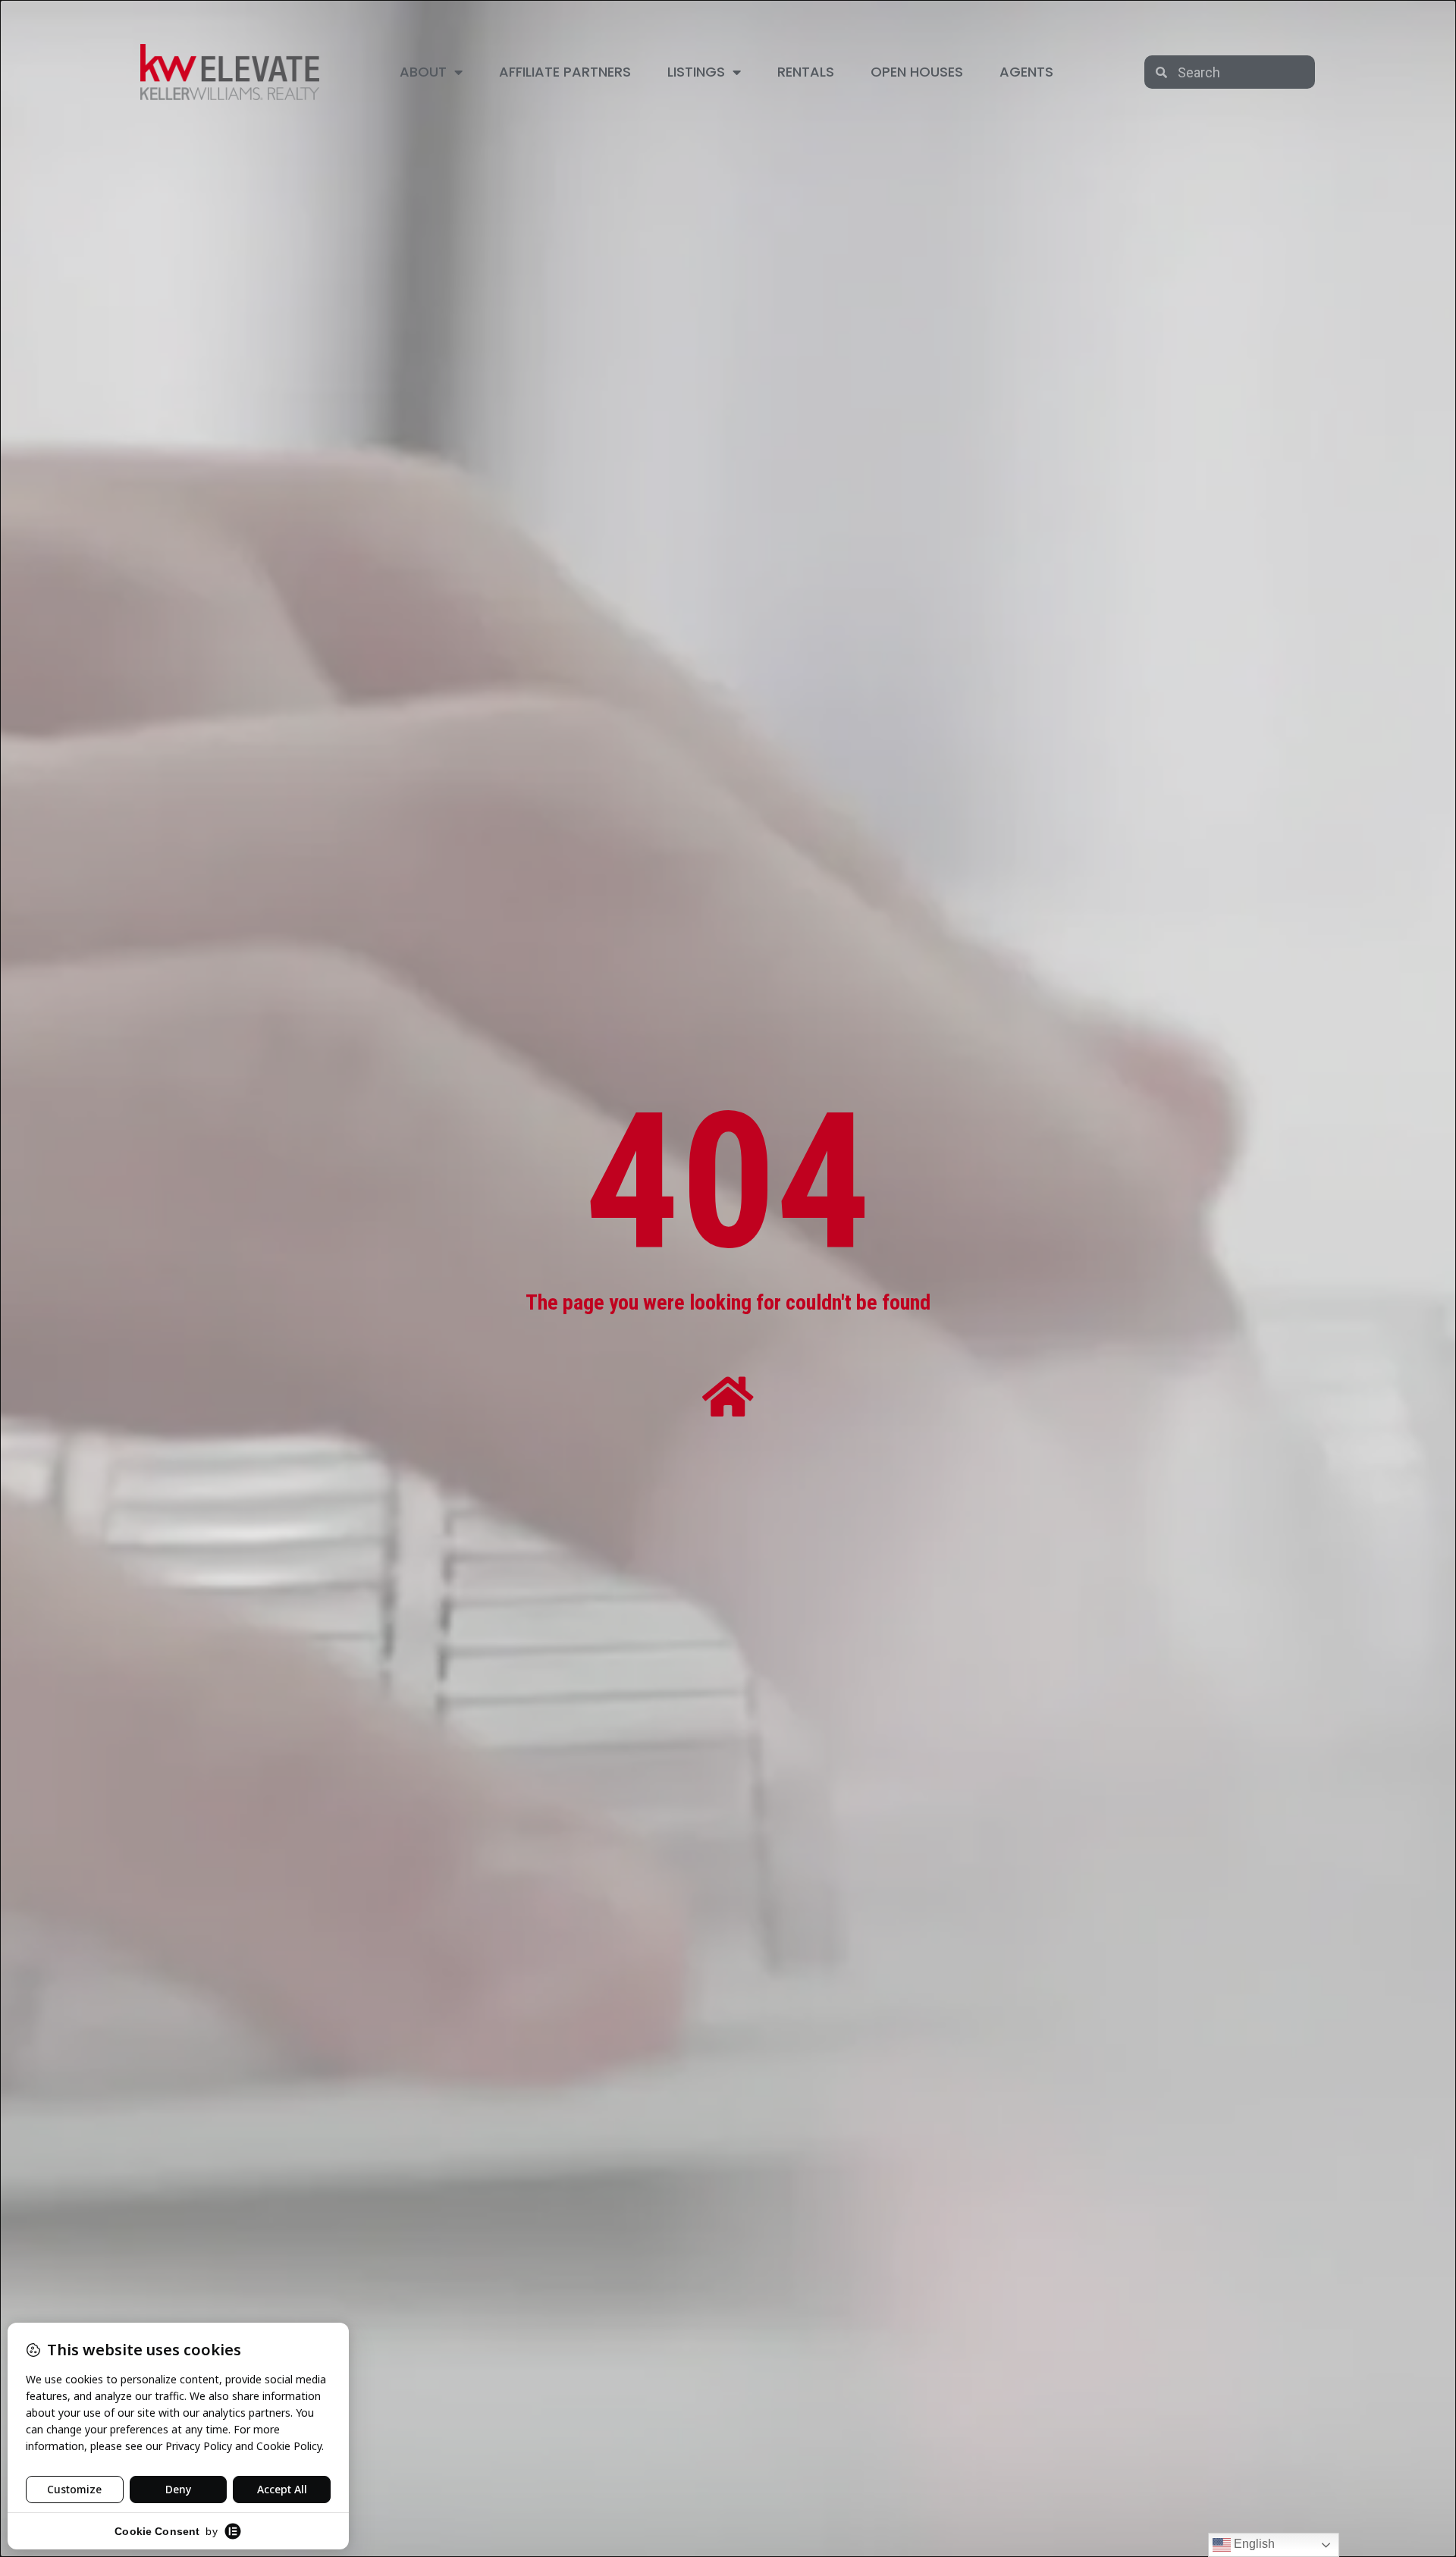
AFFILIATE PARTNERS (565, 72)
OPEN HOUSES (917, 72)
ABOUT (423, 72)
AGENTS (1026, 72)
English (1253, 2544)
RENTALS (806, 72)
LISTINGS (696, 72)
